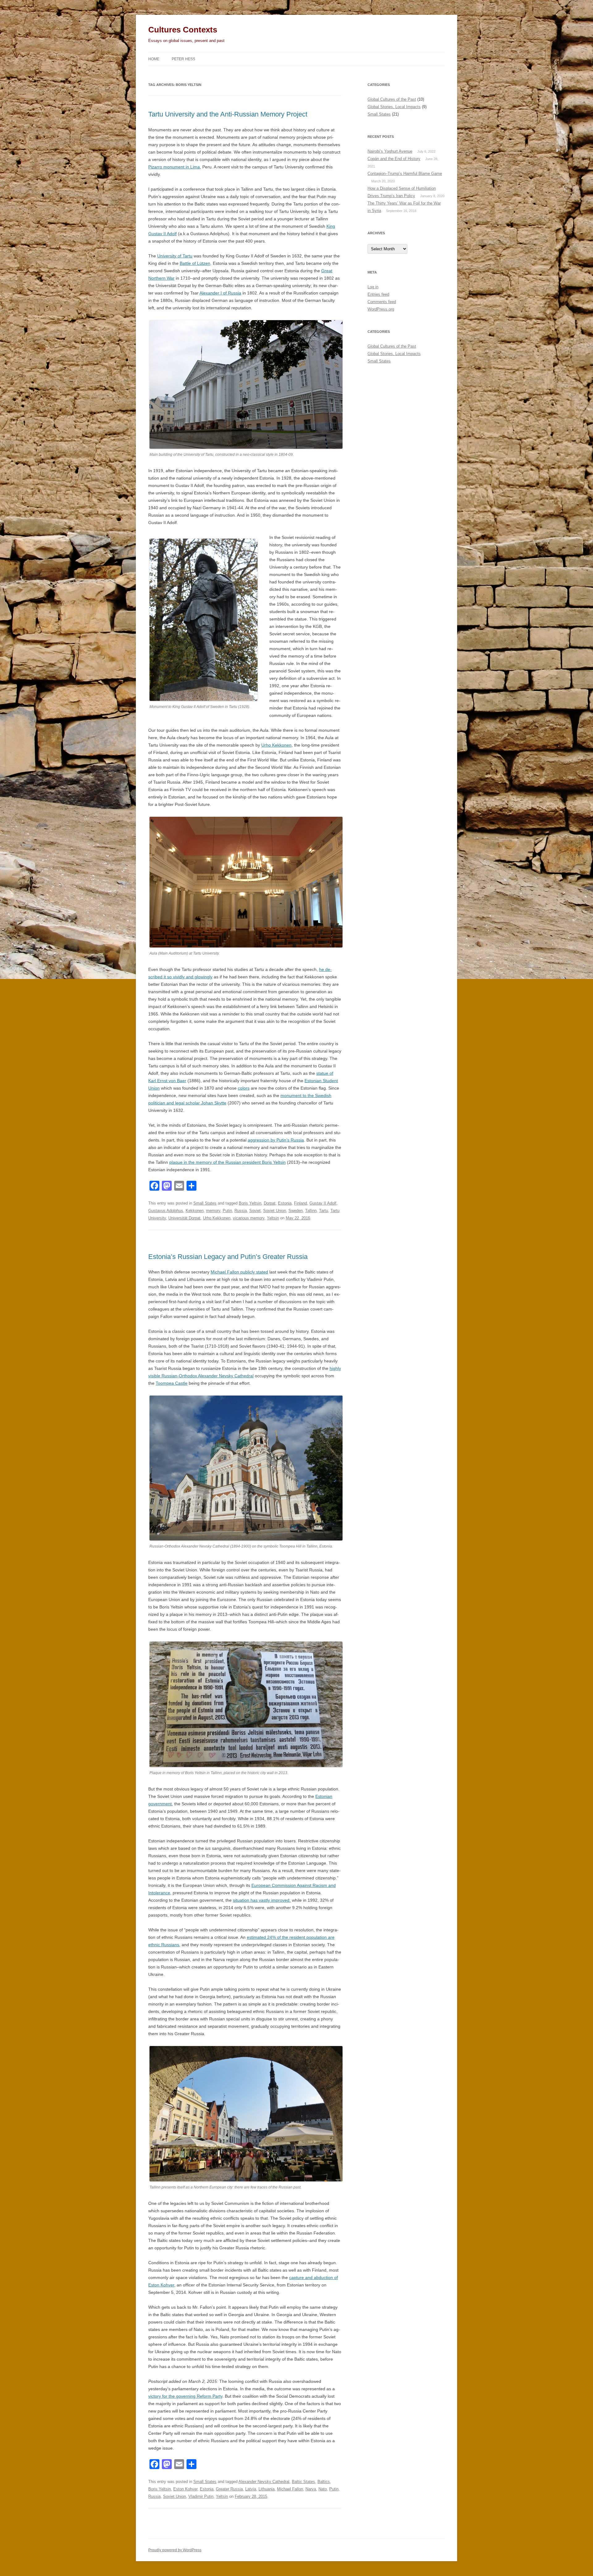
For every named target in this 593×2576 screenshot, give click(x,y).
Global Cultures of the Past (392, 99)
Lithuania (267, 2489)
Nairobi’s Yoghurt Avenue (390, 151)
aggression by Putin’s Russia (276, 1140)
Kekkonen (195, 1211)
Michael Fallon (290, 2489)
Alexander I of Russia (220, 293)
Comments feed (382, 302)
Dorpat (270, 1203)
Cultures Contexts (183, 30)
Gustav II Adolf (323, 1203)
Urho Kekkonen (276, 745)
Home (154, 59)
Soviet (255, 1211)
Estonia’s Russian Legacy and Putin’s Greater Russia (228, 1257)
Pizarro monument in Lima (174, 167)
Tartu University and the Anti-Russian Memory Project (228, 114)
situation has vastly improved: (262, 1900)
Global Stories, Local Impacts (394, 107)
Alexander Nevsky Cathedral (264, 2482)
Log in (373, 287)
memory (213, 1211)
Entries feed (378, 294)
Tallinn (311, 1211)
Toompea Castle (172, 1383)
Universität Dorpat (184, 1218)
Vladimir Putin (201, 2496)
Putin (227, 1211)
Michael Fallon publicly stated (239, 1272)
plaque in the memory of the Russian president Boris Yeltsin (227, 1162)
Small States (205, 1203)
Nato (323, 2489)
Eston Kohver (185, 2489)
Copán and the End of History (394, 159)
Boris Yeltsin (250, 1203)
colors (244, 1088)
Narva (311, 2489)
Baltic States (303, 2482)
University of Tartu (175, 256)
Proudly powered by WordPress (175, 2550)
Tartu (324, 1211)
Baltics (324, 2482)
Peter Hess (183, 59)
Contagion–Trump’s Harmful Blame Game (405, 174)
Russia (241, 1211)
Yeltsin (273, 1218)
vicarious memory (249, 1218)
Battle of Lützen (195, 263)
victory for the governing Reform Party (185, 2396)
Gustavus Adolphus (166, 1211)
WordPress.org (381, 309)
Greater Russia (229, 2489)
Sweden (296, 1211)
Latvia (251, 2489)
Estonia (285, 1203)
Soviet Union (275, 1211)
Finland (301, 1203)
